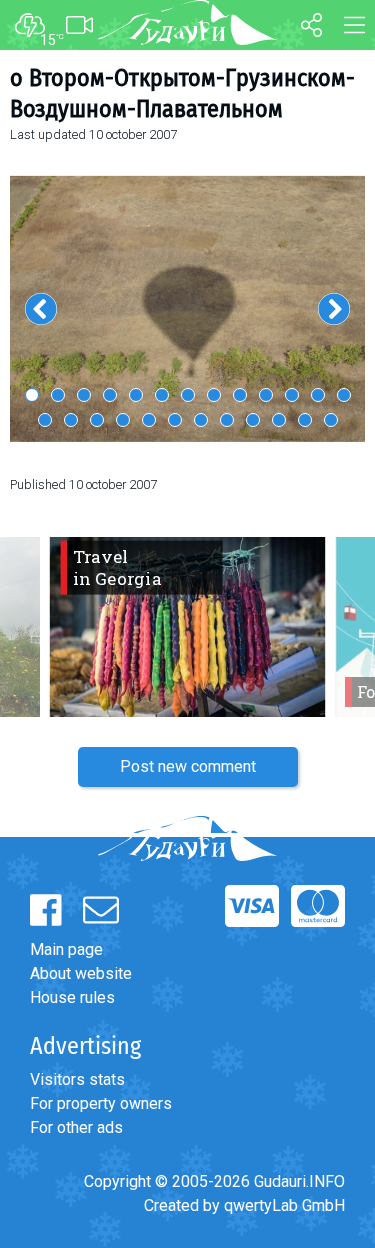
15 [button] (71, 420)
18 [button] (149, 420)
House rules (72, 997)
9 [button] (240, 395)
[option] (187, 308)
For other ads (76, 1127)
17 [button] (123, 420)
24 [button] (305, 420)
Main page (66, 949)
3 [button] (84, 395)
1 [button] (32, 395)
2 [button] (58, 395)
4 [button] (110, 395)
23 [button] (279, 420)
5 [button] (136, 395)
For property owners (101, 1103)
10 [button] (266, 395)
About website (81, 973)
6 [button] (162, 395)
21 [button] (227, 420)
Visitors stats (77, 1079)
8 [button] (214, 395)
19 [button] (175, 420)
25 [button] (331, 420)
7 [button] (188, 395)
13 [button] (344, 395)
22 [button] (253, 420)
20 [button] (201, 420)
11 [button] (292, 395)
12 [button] (318, 395)
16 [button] (97, 420)
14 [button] (45, 420)
